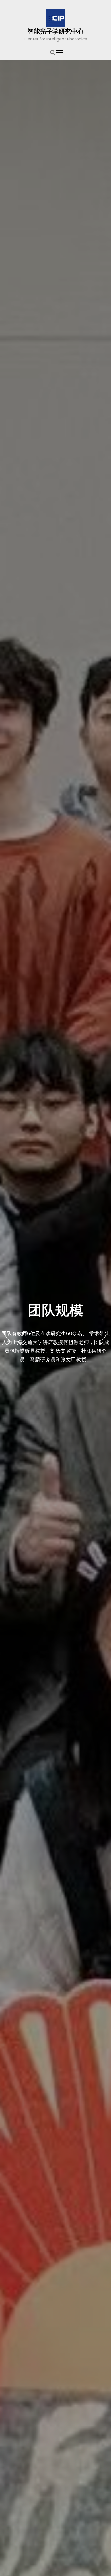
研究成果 (55, 1319)
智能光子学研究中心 (55, 31)
